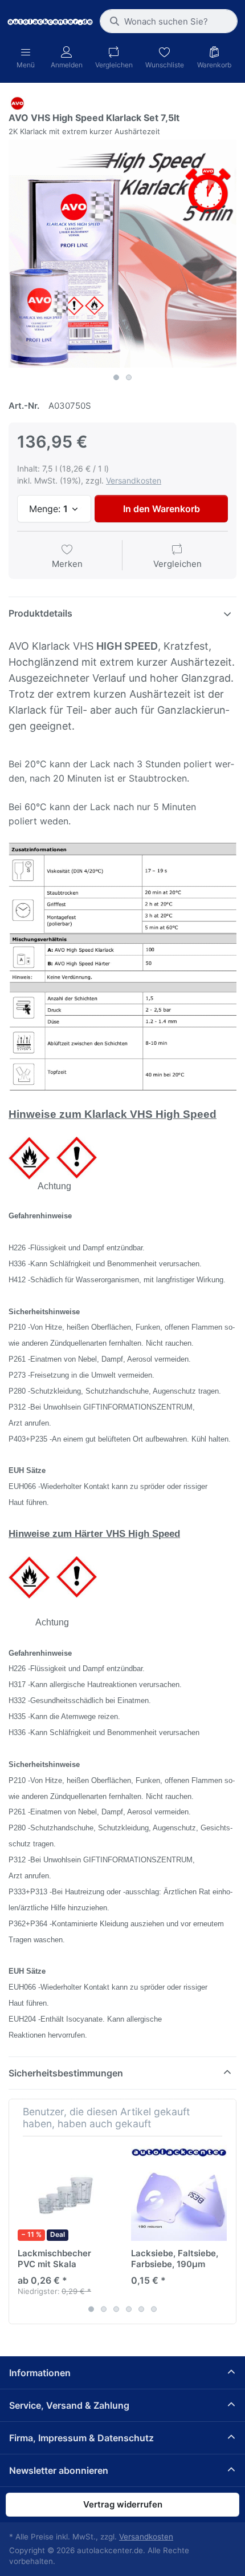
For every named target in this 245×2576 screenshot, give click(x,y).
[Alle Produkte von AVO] (17, 102)
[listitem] (122, 253)
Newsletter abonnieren (59, 2470)
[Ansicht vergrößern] (122, 253)
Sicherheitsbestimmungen (66, 2073)
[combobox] (169, 21)
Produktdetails (40, 613)
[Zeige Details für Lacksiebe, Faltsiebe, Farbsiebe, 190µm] (179, 2193)
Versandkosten (134, 480)
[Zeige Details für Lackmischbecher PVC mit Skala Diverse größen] (66, 2193)
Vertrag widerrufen (123, 2504)
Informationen (40, 2373)
